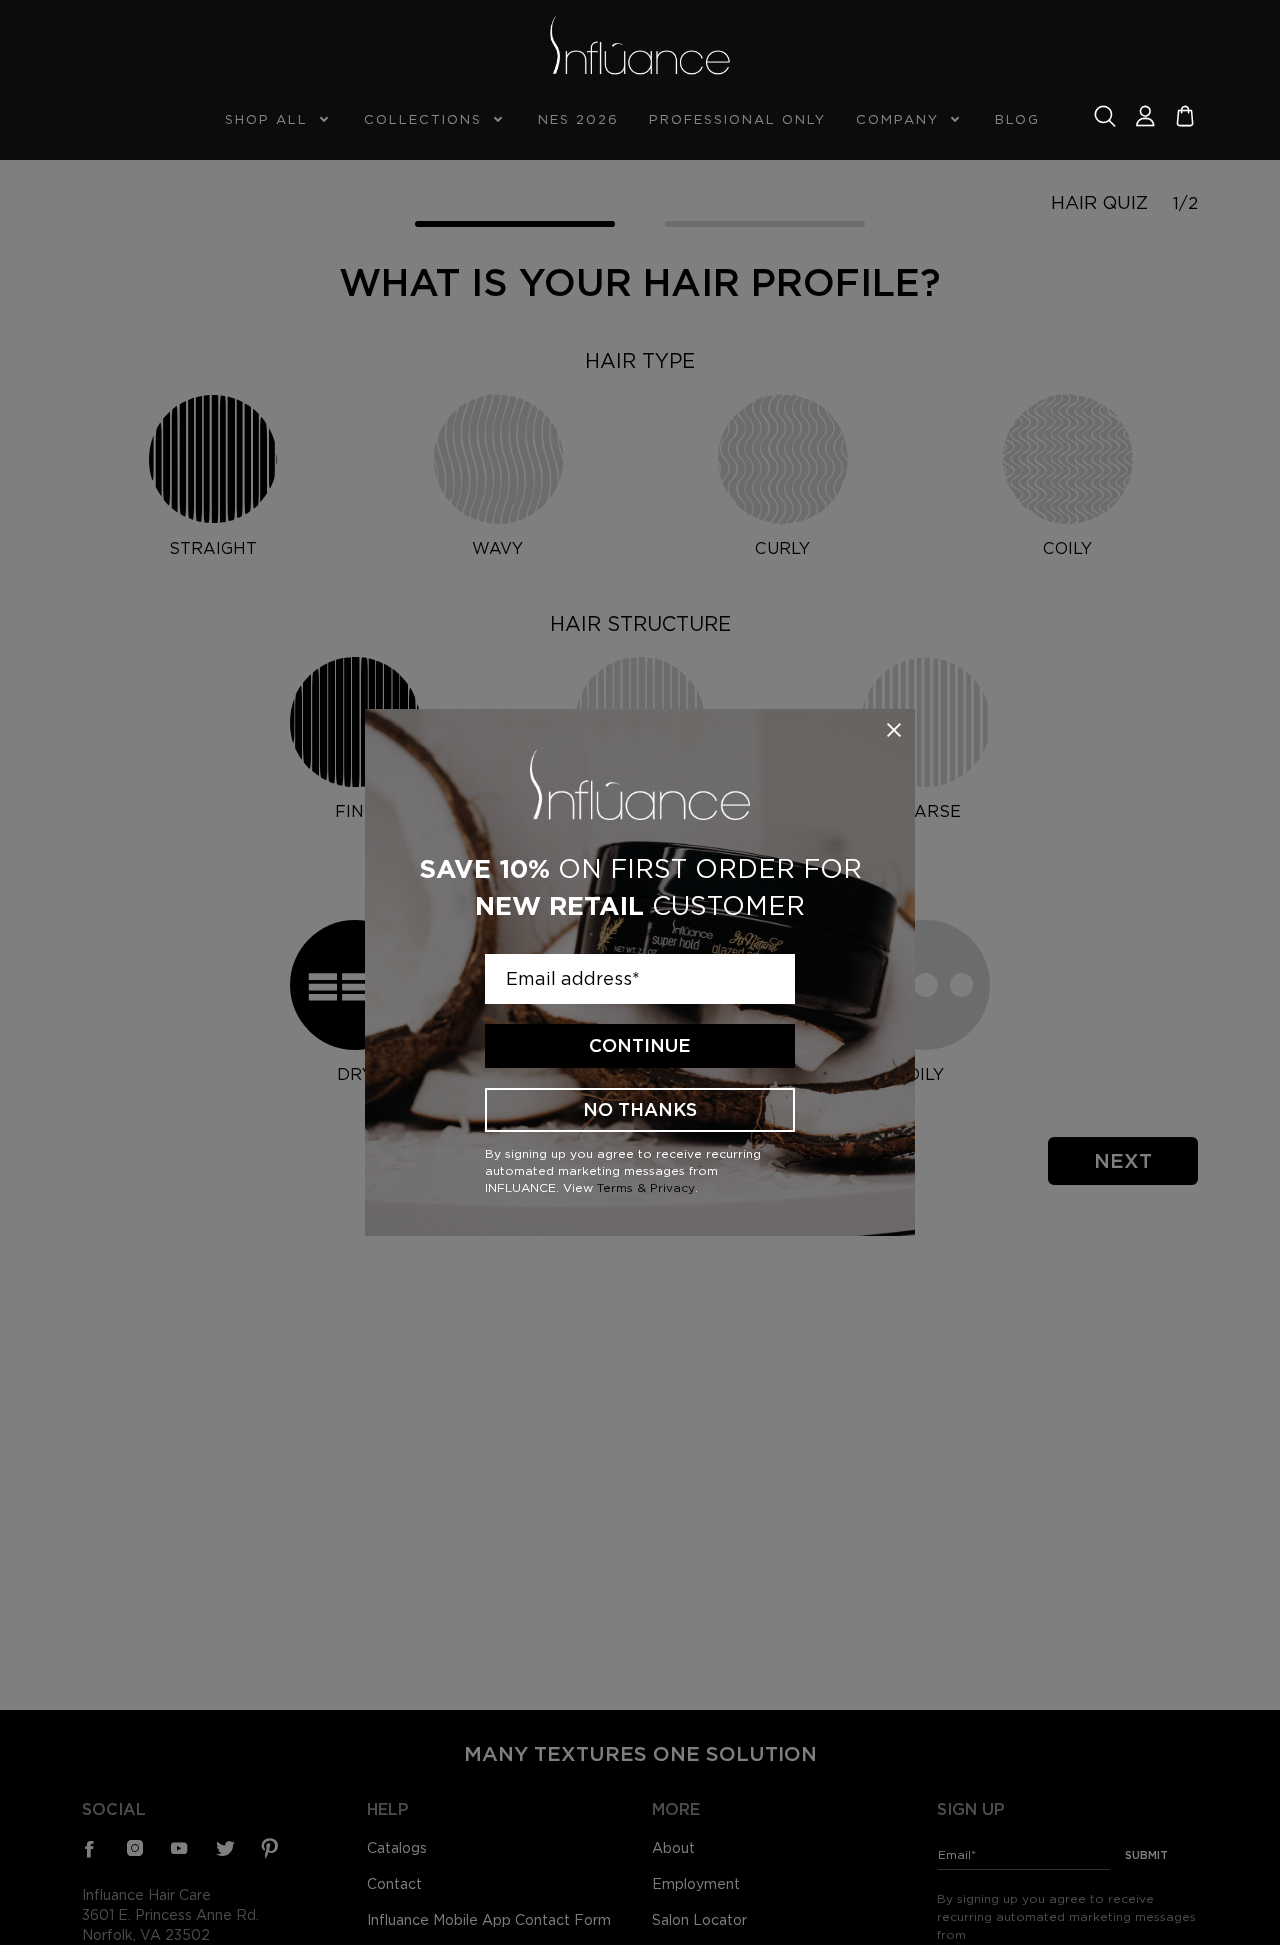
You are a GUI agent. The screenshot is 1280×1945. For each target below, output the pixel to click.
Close (894, 730)
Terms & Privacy (646, 1187)
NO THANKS (640, 1109)
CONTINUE (640, 1045)
